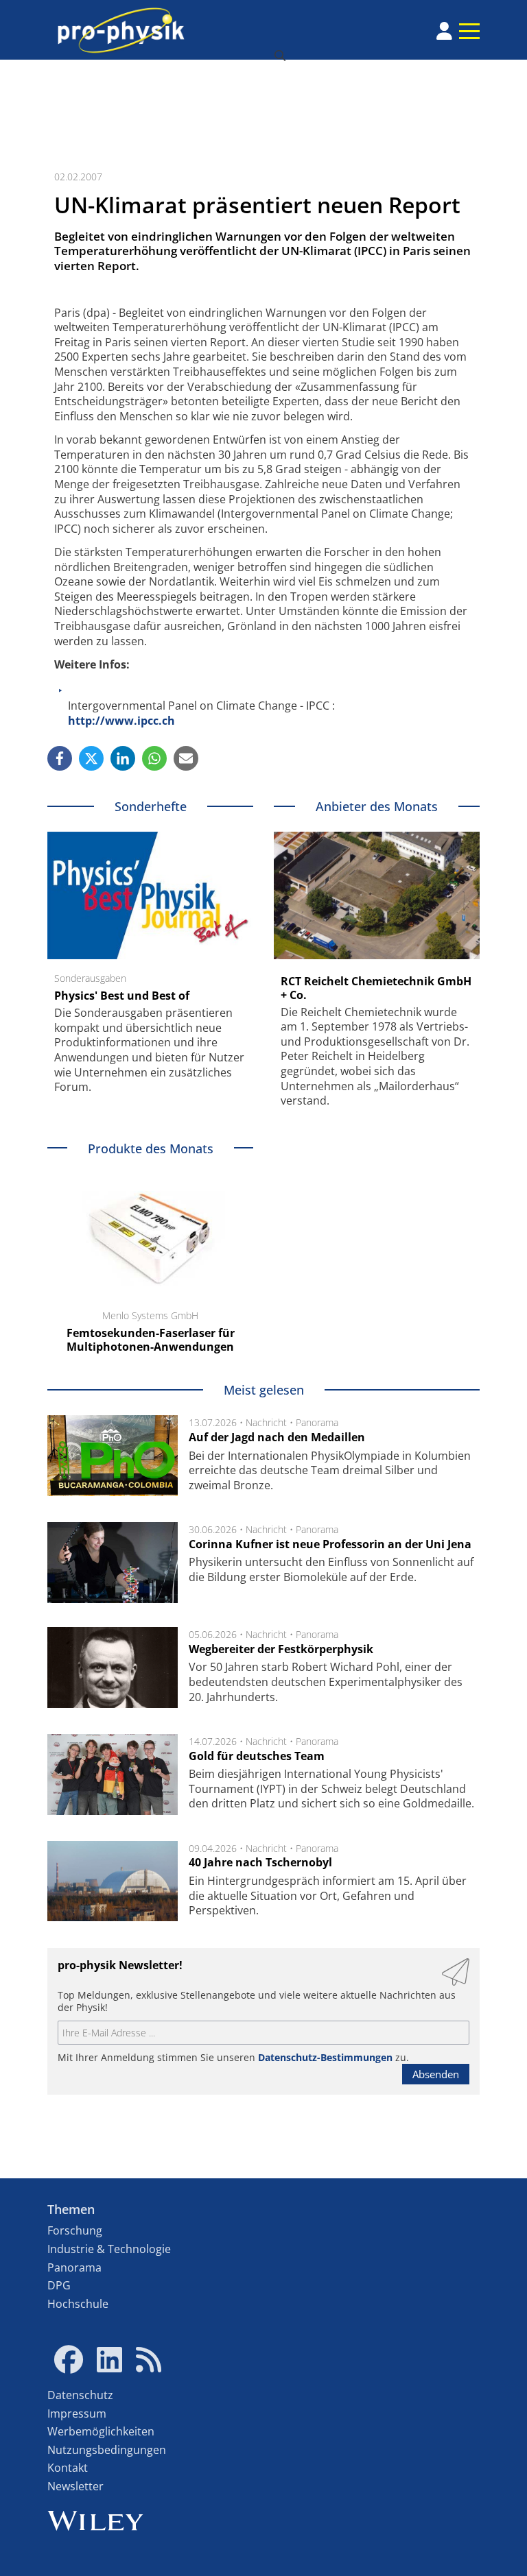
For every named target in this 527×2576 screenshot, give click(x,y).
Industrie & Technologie (109, 2249)
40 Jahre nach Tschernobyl (260, 1862)
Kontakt (68, 2468)
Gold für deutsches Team (257, 1756)
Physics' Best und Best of (122, 996)
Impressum (77, 2414)
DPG (59, 2285)
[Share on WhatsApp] (154, 758)
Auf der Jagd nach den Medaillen (277, 1437)
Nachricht (266, 1422)
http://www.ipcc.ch (121, 721)
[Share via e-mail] (186, 758)
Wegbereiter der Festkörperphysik (281, 1649)
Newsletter (75, 2486)
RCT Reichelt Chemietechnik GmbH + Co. (376, 988)
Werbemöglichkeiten (101, 2431)
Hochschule (78, 2304)
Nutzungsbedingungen (107, 2450)
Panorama (317, 1422)
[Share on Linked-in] (123, 758)
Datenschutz (80, 2395)
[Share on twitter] (91, 758)
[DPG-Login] (444, 31)
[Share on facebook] (60, 758)
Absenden (436, 2074)
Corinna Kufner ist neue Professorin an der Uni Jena (330, 1544)
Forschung (75, 2230)
